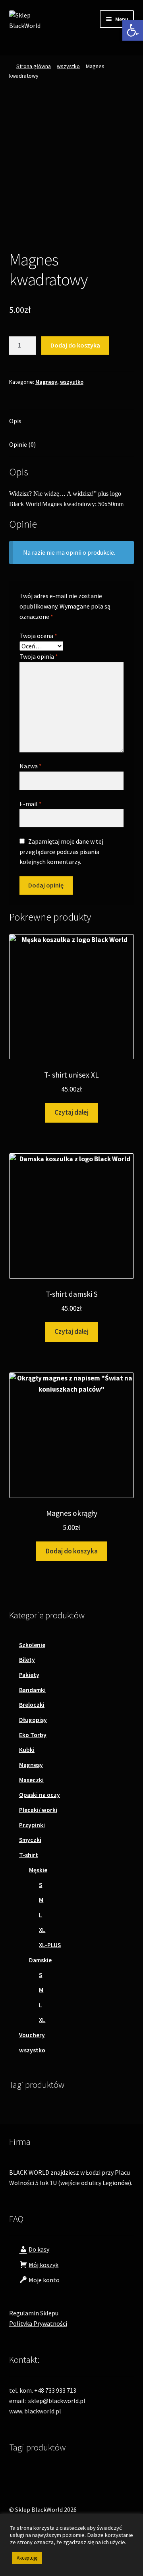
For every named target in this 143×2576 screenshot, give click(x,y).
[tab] (72, 421)
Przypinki (32, 1825)
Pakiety (29, 1675)
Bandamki (32, 1690)
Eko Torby (33, 1735)
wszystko (68, 66)
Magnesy (46, 382)
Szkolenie (32, 1645)
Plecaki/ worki (38, 1810)
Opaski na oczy (40, 1795)
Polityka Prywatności (38, 2323)
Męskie (38, 1870)
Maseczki (31, 1780)
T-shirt (29, 1855)
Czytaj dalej (71, 1112)
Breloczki (32, 1705)
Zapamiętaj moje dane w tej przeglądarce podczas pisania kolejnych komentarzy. (61, 852)
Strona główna (34, 66)
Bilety (27, 1660)
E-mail (31, 804)
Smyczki (30, 1840)
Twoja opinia (39, 656)
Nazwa (31, 766)
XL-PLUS (50, 1945)
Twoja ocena (38, 636)
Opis (15, 421)
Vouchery (32, 2035)
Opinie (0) (22, 444)
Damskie (40, 1960)
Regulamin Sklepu (34, 2313)
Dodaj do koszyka (75, 345)
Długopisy (33, 1720)
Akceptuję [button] (27, 2558)
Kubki (27, 1750)
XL (42, 1930)
